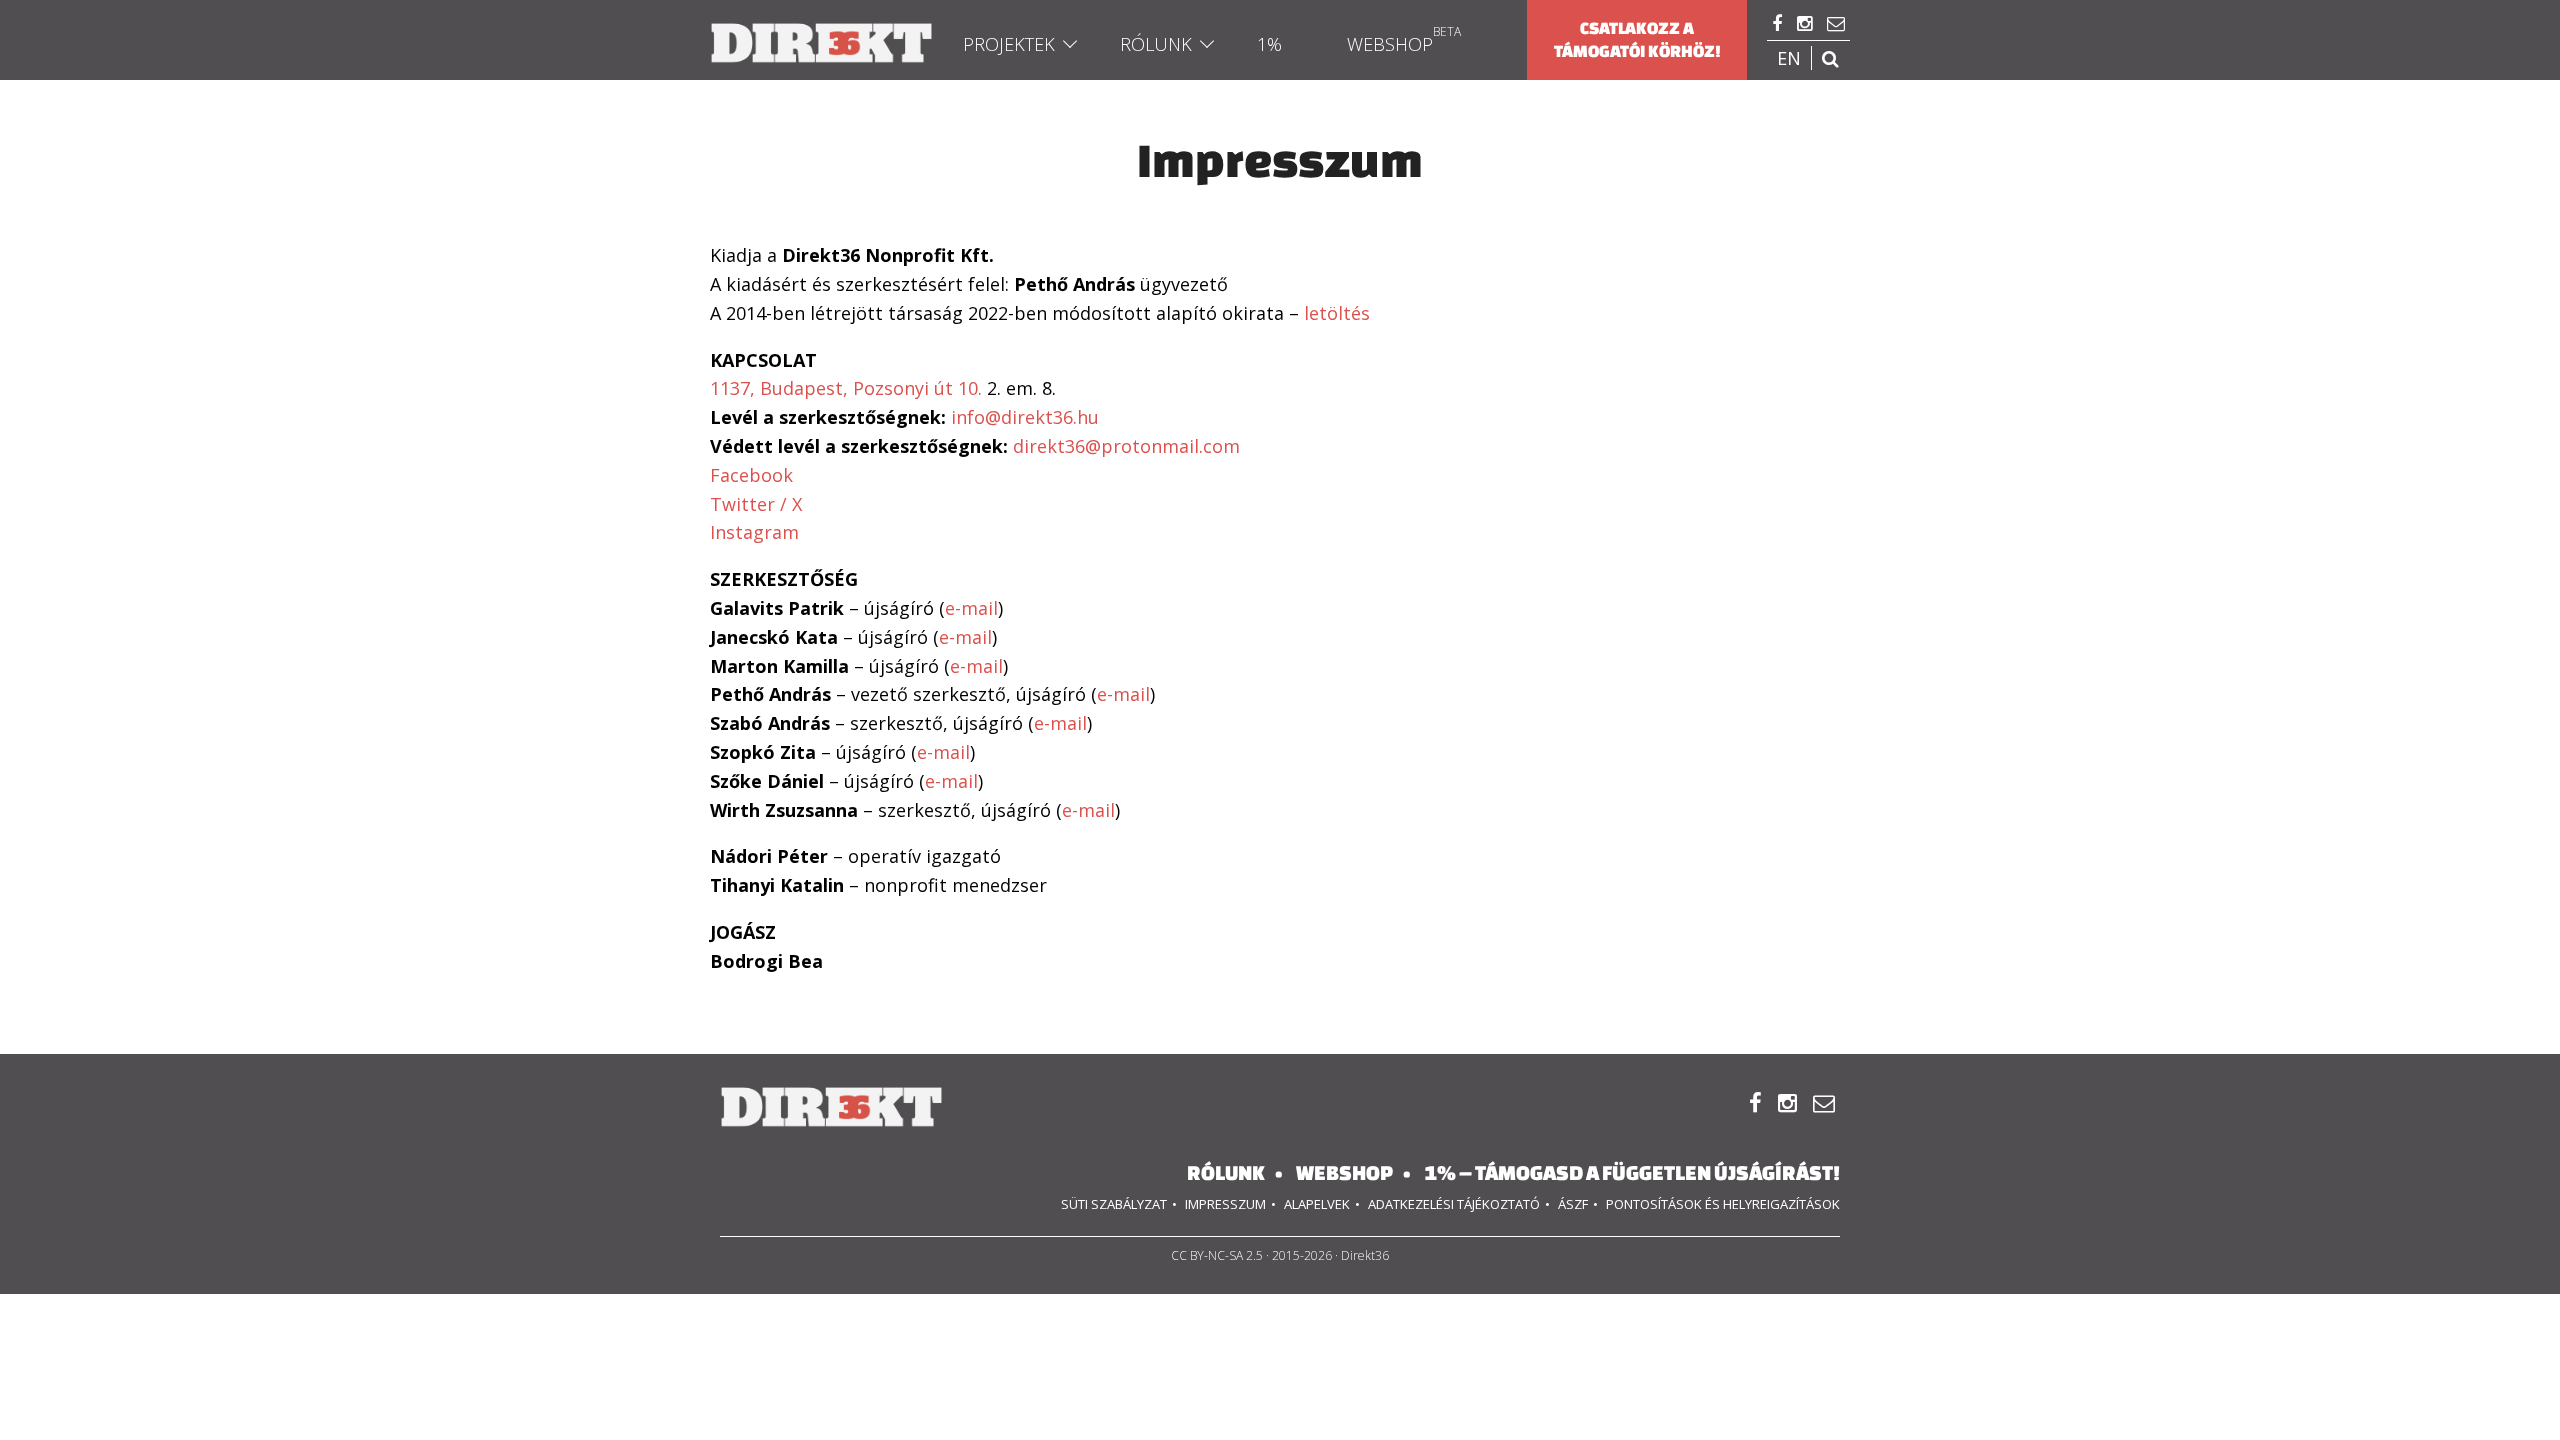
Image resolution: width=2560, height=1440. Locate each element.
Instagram (754, 532)
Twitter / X (756, 504)
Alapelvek (1317, 1204)
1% (1269, 44)
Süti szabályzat (1114, 1204)
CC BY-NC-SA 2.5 (1217, 1255)
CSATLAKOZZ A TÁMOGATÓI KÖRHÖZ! (1637, 39)
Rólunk (1156, 44)
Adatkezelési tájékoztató (1454, 1204)
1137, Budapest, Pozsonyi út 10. (846, 388)
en (1789, 58)
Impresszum (1225, 1204)
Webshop (1390, 44)
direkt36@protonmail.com (1126, 446)
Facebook (751, 475)
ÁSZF (1573, 1204)
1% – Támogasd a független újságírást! (1632, 1172)
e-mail (971, 608)
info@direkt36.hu (1025, 417)
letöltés (1337, 313)
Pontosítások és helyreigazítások (1723, 1204)
